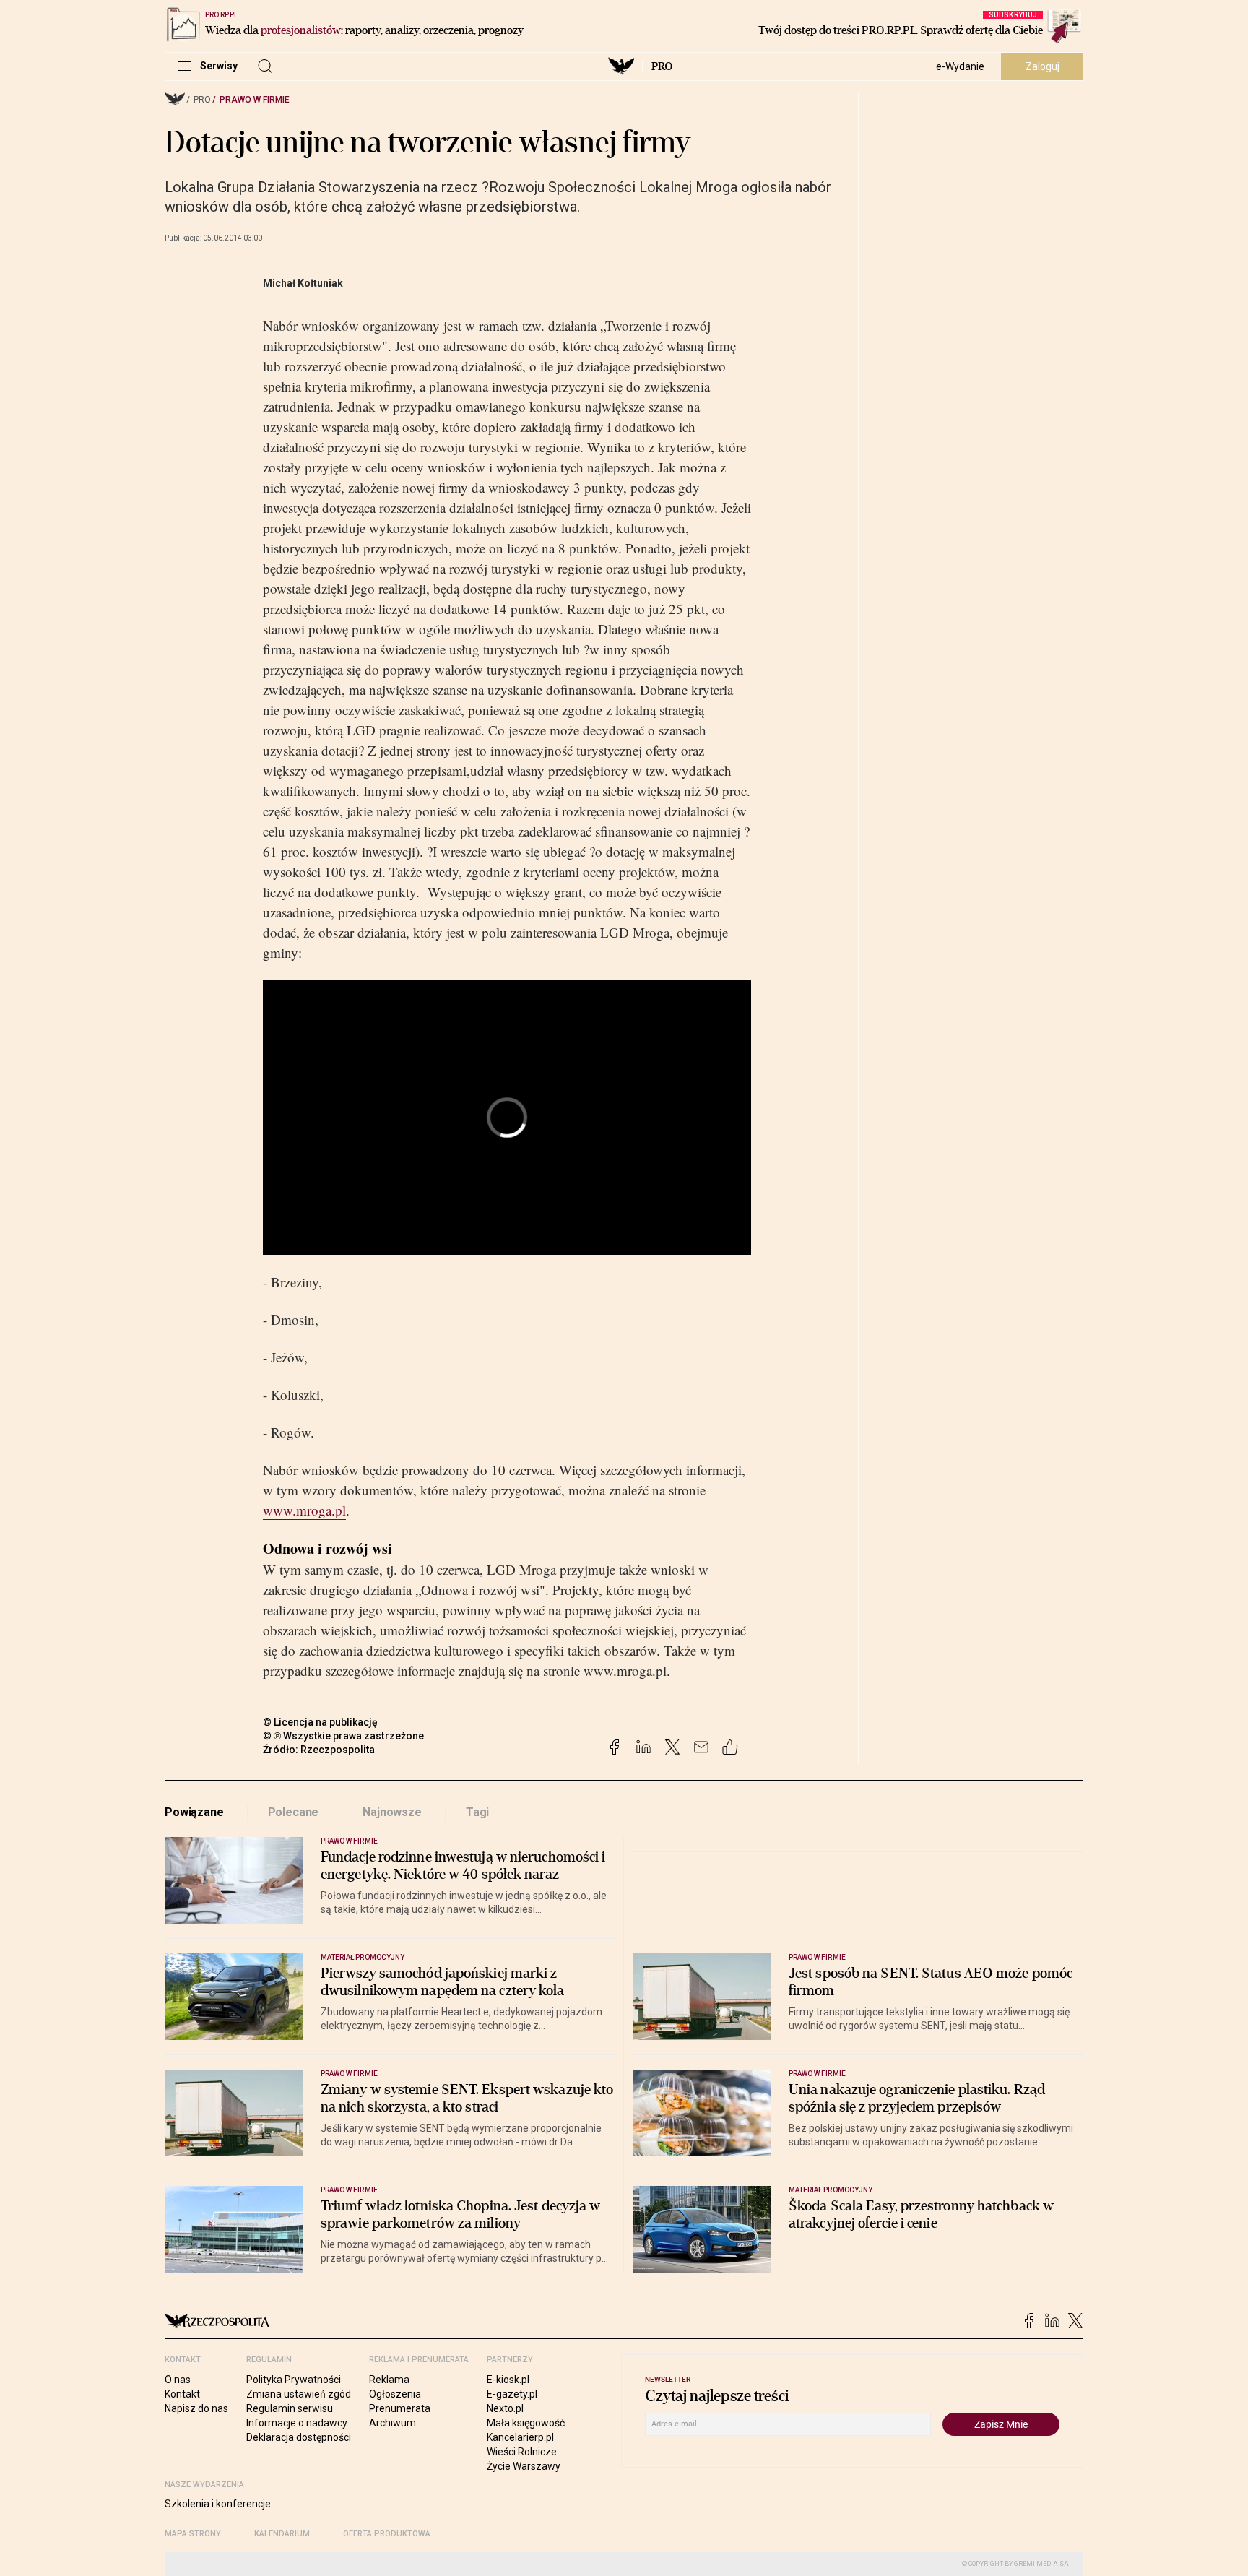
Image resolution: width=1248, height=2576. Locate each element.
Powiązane (194, 1812)
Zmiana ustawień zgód (299, 2394)
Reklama (389, 2380)
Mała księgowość (526, 2423)
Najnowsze (392, 1812)
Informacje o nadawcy (297, 2423)
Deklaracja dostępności (299, 2437)
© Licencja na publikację (321, 1722)
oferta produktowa (387, 2534)
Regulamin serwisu (290, 2408)
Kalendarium (282, 2534)
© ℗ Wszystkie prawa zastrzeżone (343, 1736)
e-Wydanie (960, 66)
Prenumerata (400, 2408)
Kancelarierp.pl (520, 2437)
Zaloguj (1043, 66)
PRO (662, 66)
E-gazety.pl (512, 2394)
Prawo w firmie (255, 100)
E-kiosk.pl (508, 2380)
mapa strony (193, 2534)
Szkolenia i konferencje (218, 2504)
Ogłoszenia (395, 2394)
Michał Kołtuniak (303, 283)
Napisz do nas (196, 2408)
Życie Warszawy (524, 2466)
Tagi (477, 1812)
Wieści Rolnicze (522, 2452)
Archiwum (393, 2423)
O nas (178, 2380)
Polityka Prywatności (294, 2380)
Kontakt (182, 2394)
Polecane (294, 1812)
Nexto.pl (505, 2408)
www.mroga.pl (304, 1510)
